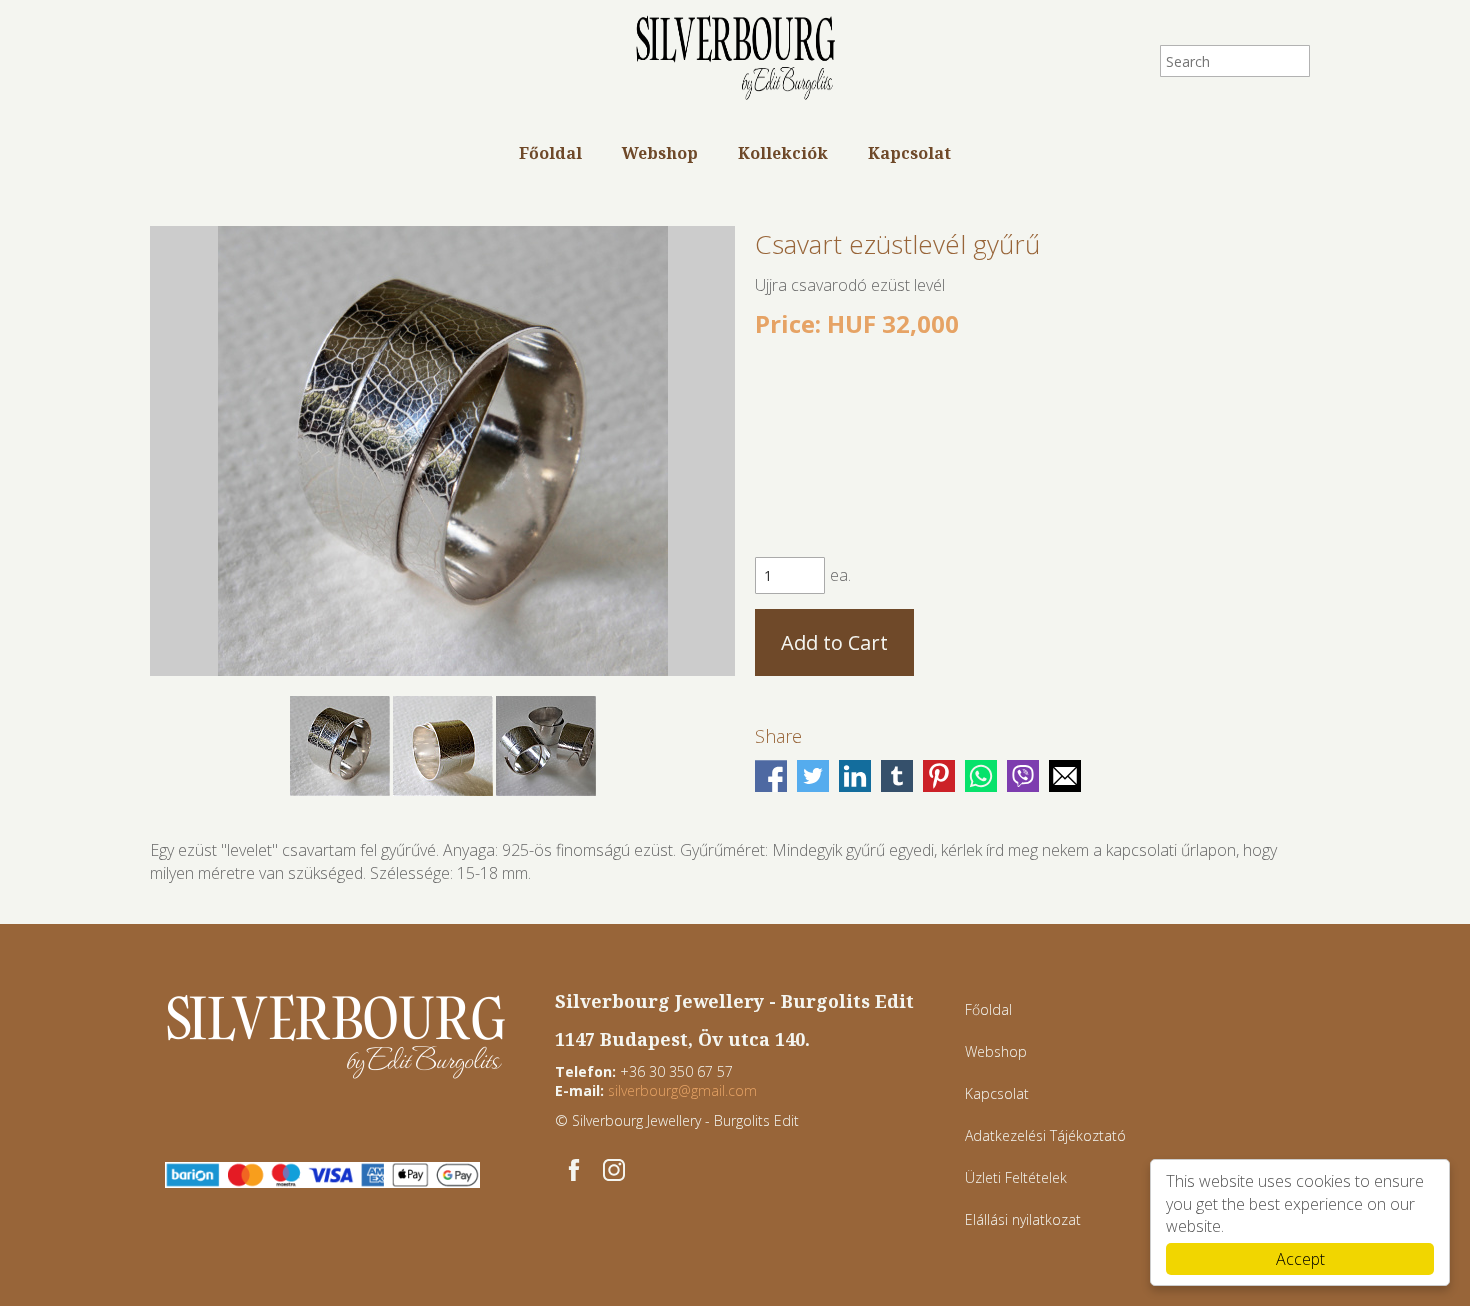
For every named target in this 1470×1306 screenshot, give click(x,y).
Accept (1300, 1259)
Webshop (660, 153)
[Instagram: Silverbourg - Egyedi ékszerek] (614, 1170)
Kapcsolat (909, 153)
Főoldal (550, 153)
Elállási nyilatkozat (1023, 1219)
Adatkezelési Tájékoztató (1045, 1135)
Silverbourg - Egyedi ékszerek (735, 60)
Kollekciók (783, 153)
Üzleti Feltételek (1016, 1177)
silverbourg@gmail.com (682, 1090)
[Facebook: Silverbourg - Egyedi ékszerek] (574, 1170)
